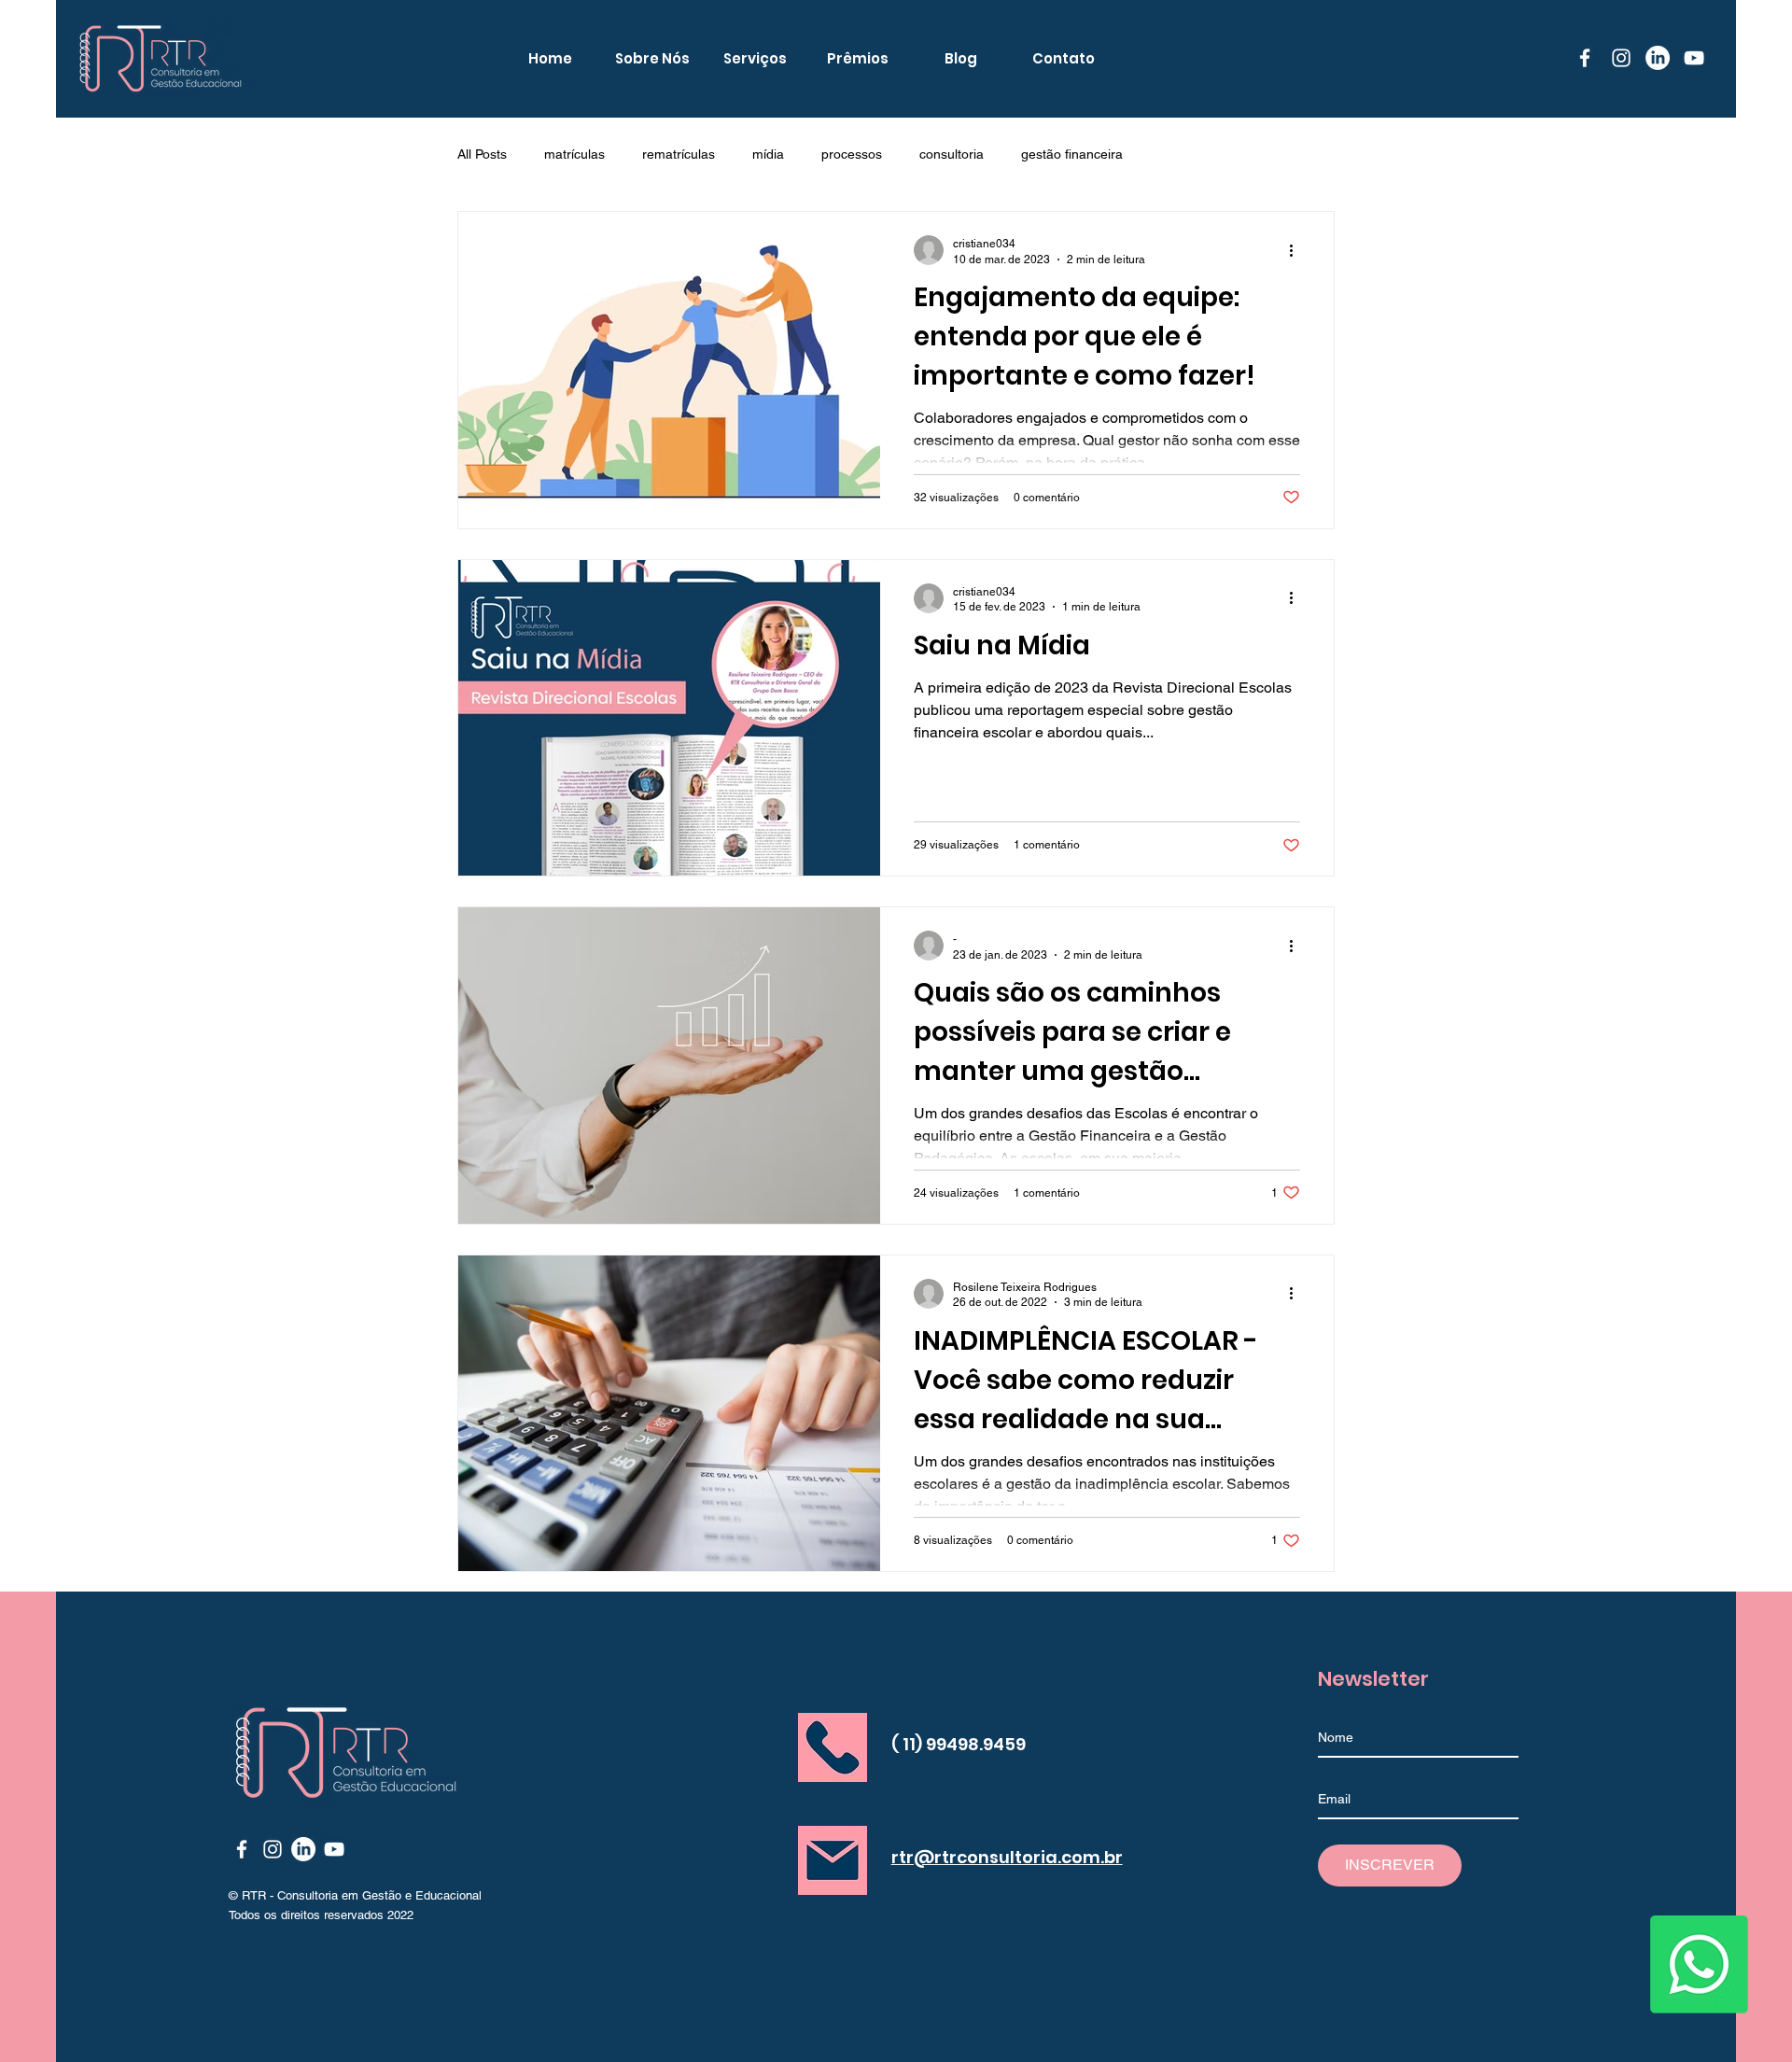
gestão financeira (1072, 154)
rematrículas (679, 154)
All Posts (482, 154)
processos (852, 154)
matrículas (574, 154)
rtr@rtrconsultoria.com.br (1007, 1857)
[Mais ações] (1297, 250)
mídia (768, 154)
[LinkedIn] (1658, 58)
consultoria (952, 154)
